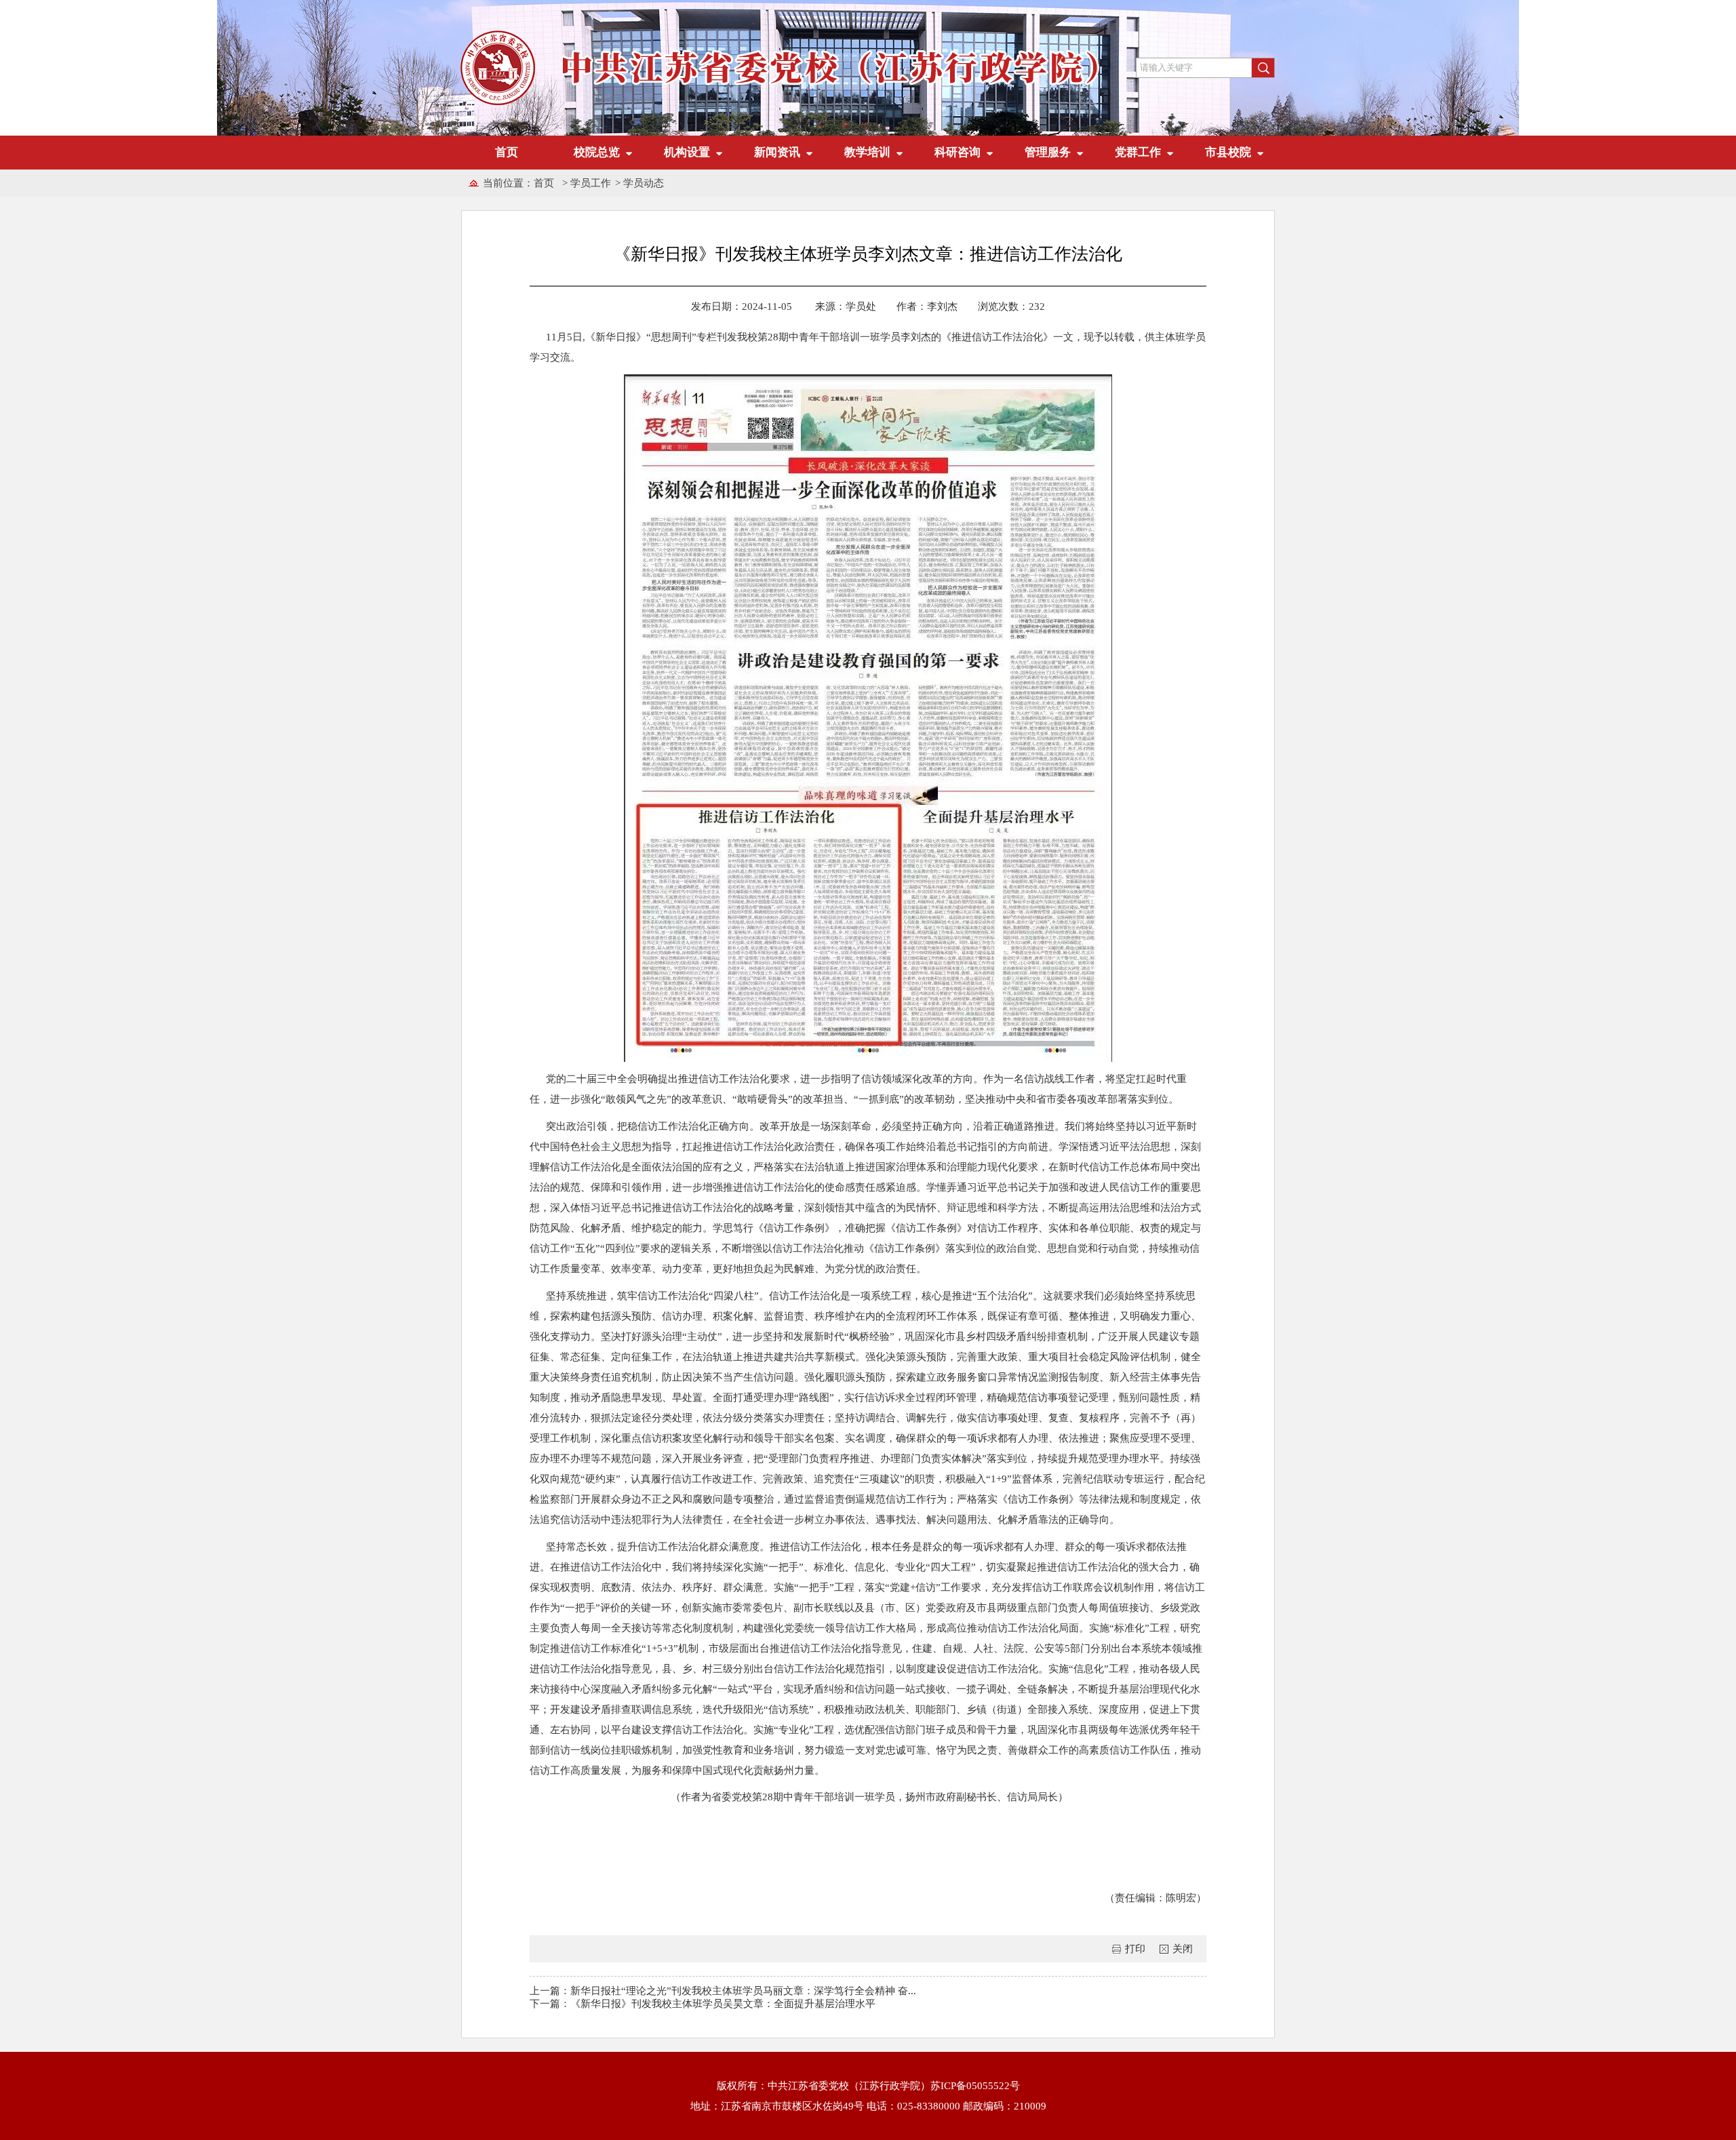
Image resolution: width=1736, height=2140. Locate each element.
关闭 (1183, 1949)
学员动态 (644, 183)
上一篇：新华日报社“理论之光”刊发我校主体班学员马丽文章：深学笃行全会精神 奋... (723, 1991)
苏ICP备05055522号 (975, 2086)
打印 (1135, 1949)
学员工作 (591, 183)
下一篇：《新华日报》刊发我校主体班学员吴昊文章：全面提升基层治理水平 (703, 2004)
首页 (507, 152)
